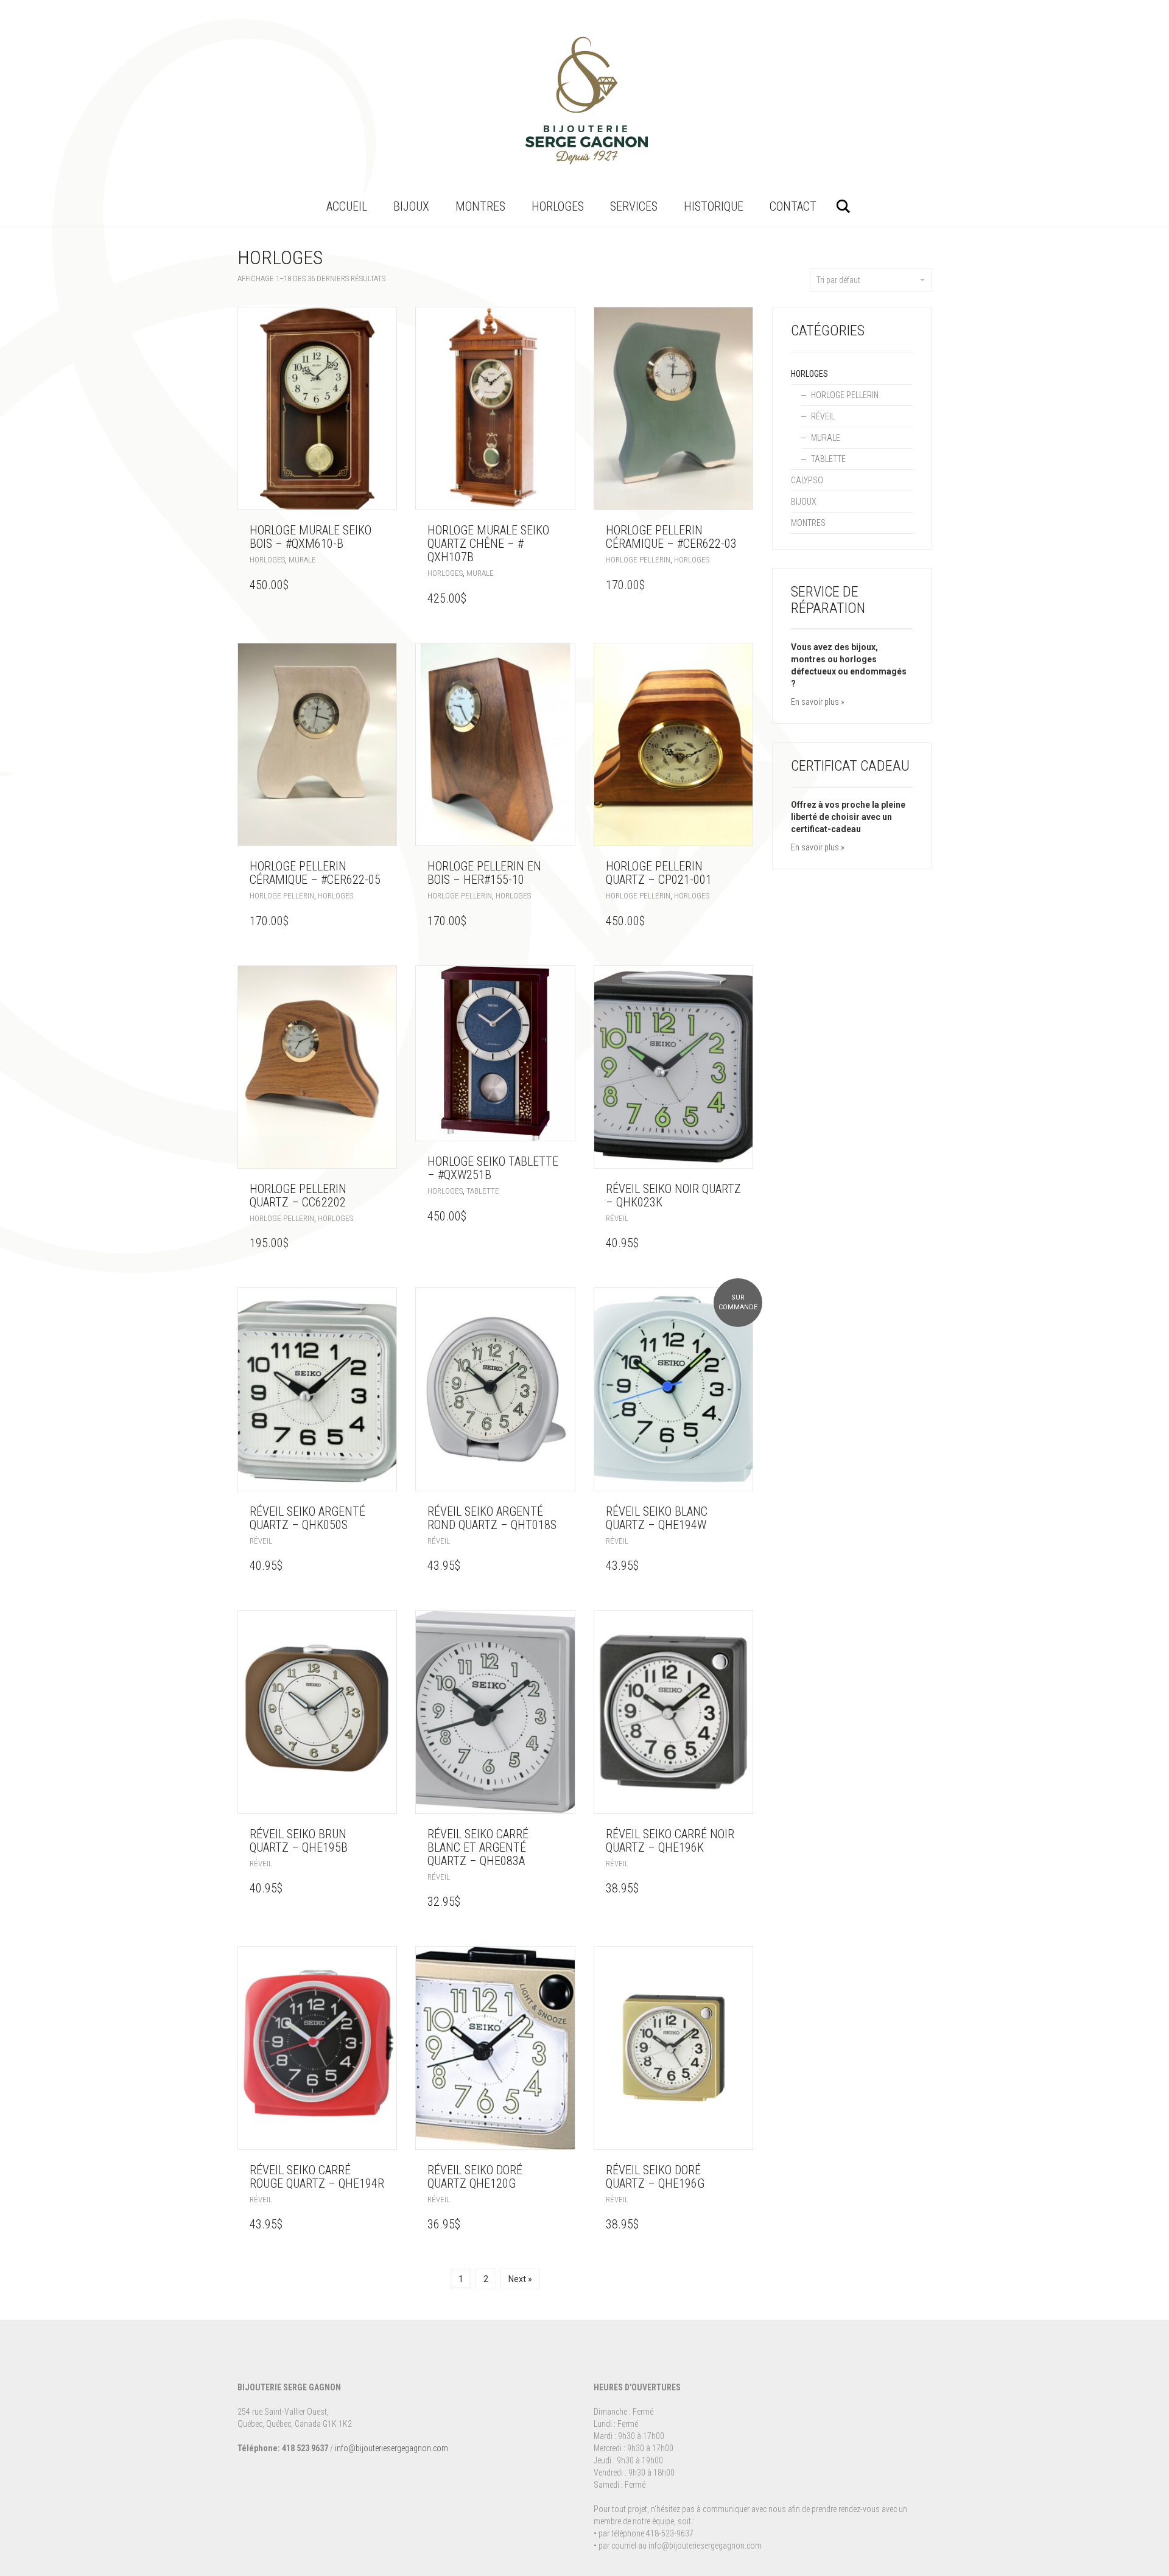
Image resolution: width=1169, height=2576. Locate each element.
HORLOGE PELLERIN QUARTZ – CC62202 (298, 1195)
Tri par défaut (838, 280)
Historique (714, 206)
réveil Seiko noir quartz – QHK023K (673, 1195)
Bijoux (411, 206)
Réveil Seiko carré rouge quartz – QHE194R (317, 2177)
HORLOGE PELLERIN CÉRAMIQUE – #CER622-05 (315, 873)
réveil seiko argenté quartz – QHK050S (307, 1518)
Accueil (347, 206)
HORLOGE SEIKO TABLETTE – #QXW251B (493, 1168)
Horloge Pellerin (638, 560)
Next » (520, 2279)
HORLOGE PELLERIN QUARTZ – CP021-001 (659, 873)
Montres (480, 206)
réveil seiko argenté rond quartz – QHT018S (492, 1518)
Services (634, 206)
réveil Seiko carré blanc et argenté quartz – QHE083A (478, 1847)
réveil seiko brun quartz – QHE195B (299, 1841)
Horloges (558, 206)
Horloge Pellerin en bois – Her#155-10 (484, 873)
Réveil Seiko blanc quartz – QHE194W (657, 1518)
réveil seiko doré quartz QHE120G (475, 2177)
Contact (793, 206)
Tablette (483, 1191)
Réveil (617, 1218)
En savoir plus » (818, 702)
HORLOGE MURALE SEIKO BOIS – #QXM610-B (311, 537)
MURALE (302, 560)
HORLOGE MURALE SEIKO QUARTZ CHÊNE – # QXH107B (488, 544)
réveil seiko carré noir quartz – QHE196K (670, 1841)
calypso (807, 480)
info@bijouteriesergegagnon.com (391, 2448)
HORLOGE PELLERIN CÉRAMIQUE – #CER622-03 (671, 537)
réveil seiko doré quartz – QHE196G (655, 2177)
